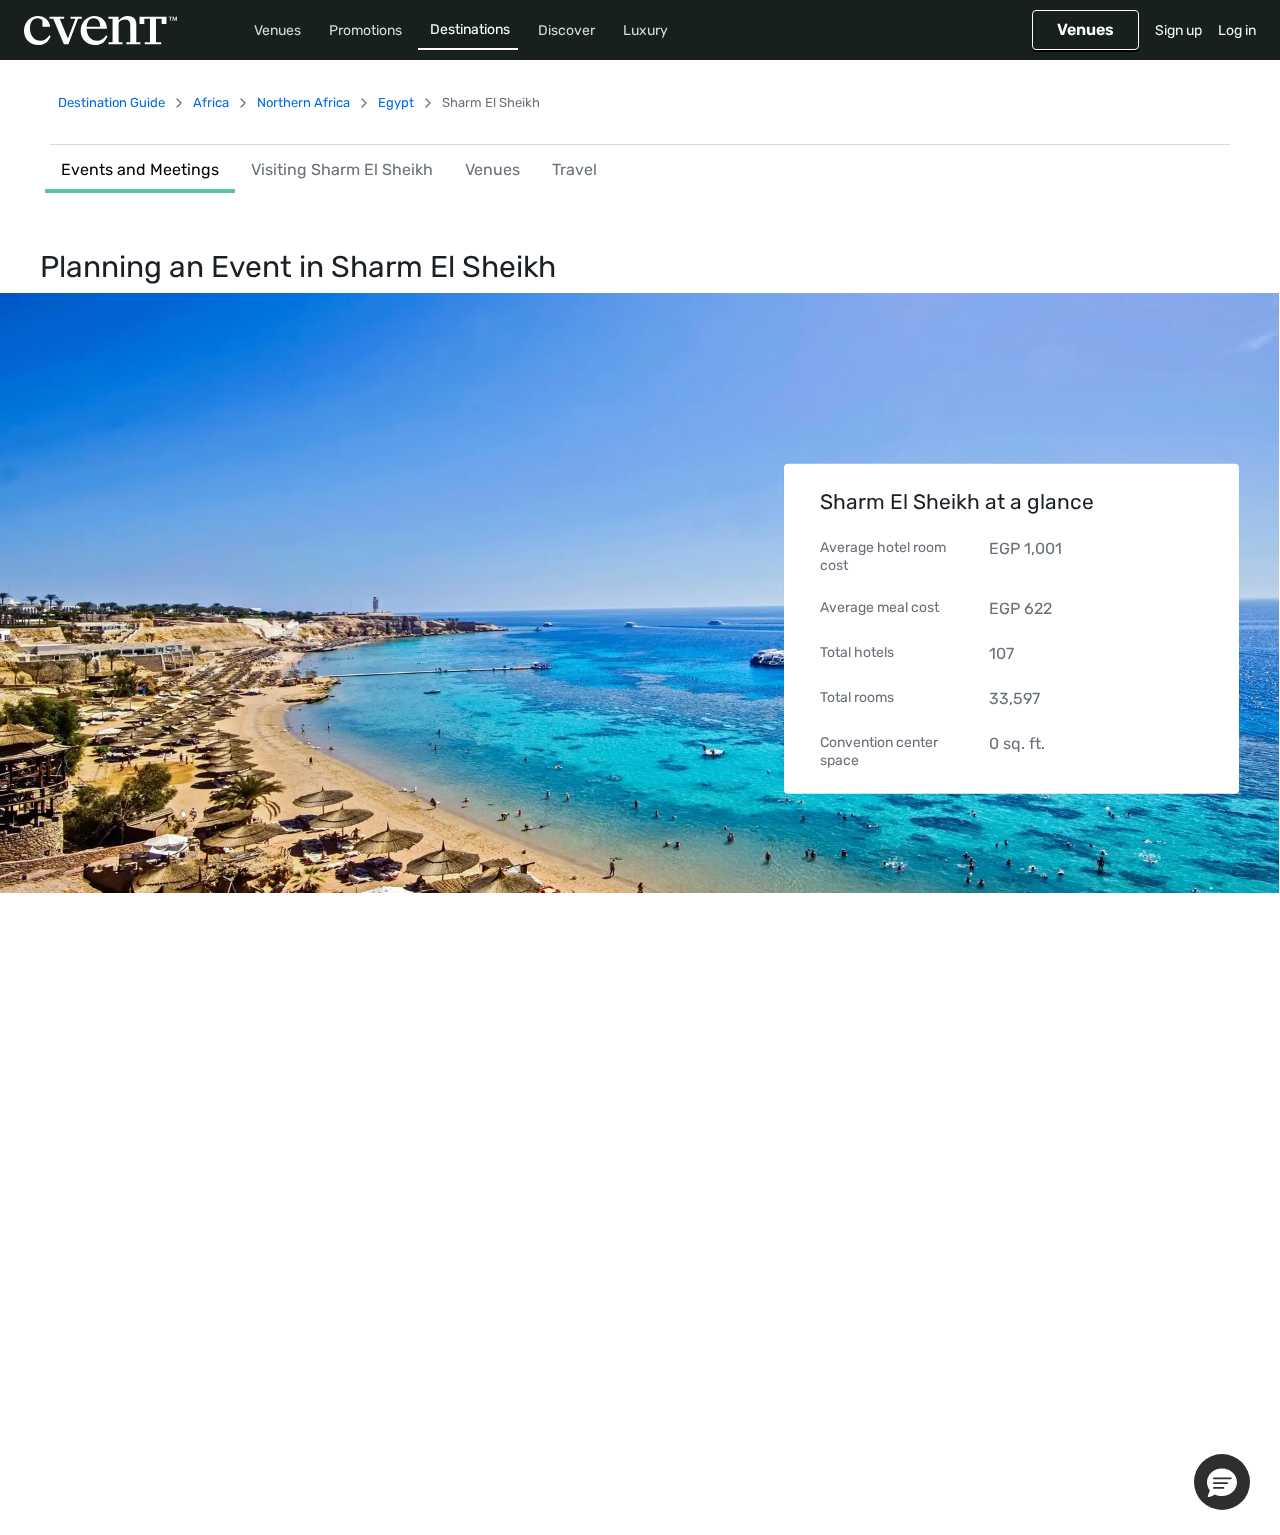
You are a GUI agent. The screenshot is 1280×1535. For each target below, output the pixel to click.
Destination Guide (111, 102)
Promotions (365, 30)
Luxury (645, 30)
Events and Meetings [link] (140, 169)
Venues (277, 30)
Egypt (396, 102)
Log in (1237, 30)
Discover (566, 30)
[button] (1222, 1482)
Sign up (1178, 30)
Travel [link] (574, 169)
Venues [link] (492, 169)
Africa (211, 102)
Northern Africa (303, 102)
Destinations (470, 29)
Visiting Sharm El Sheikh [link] (342, 169)
